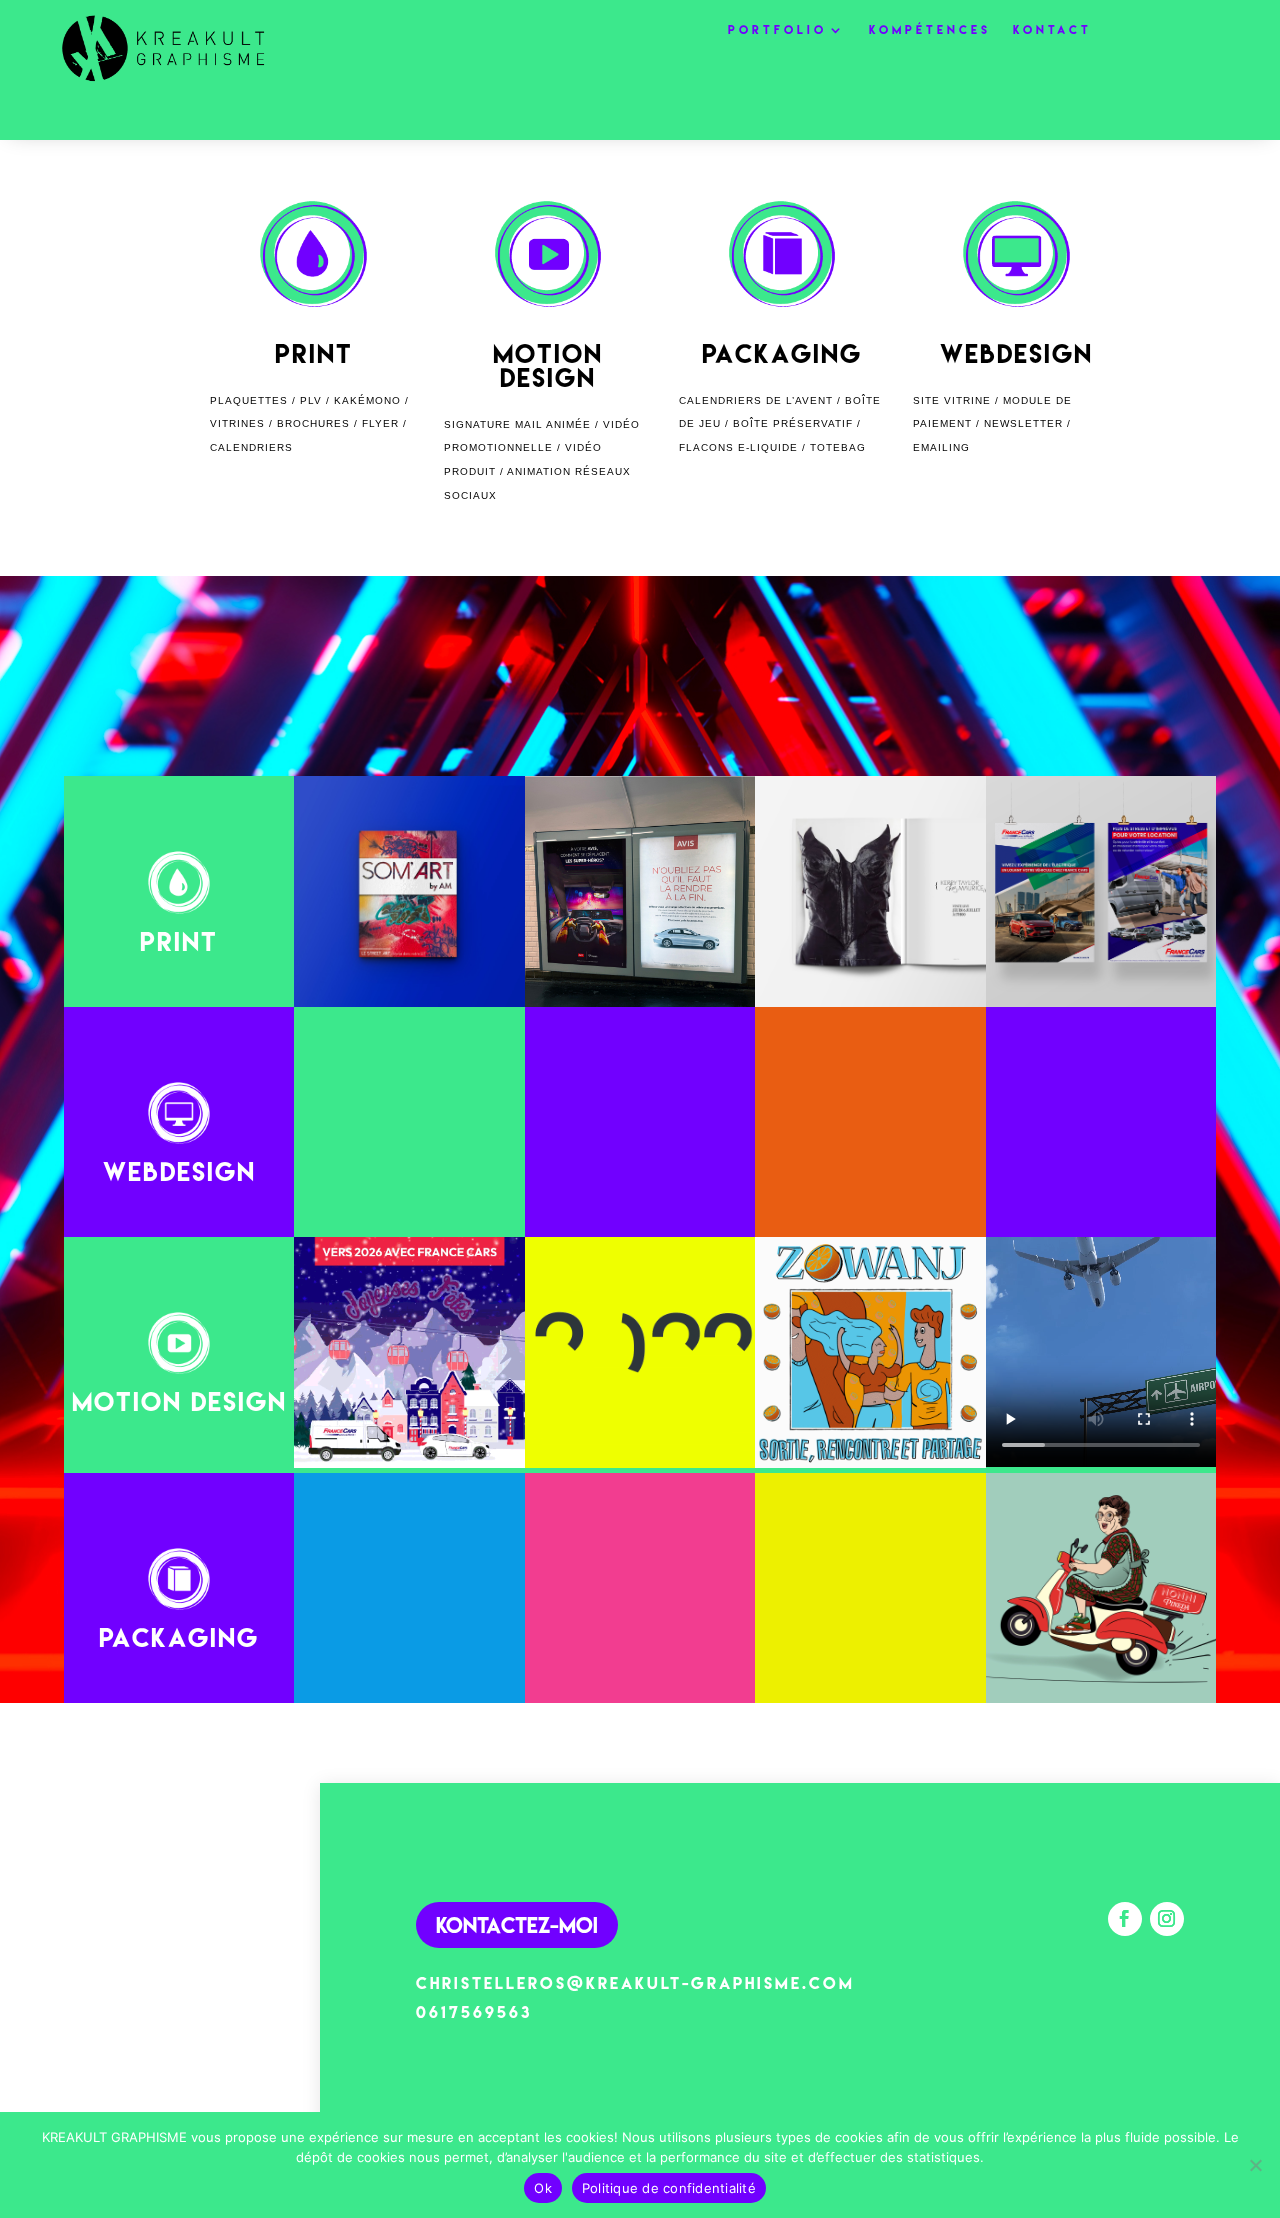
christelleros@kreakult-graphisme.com (635, 1983)
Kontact (1052, 30)
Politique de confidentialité (669, 2188)
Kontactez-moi (517, 1924)
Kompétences (930, 30)
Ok (543, 2188)
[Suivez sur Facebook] (1125, 1919)
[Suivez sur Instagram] (1167, 1919)
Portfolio (777, 30)
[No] (1255, 2165)
